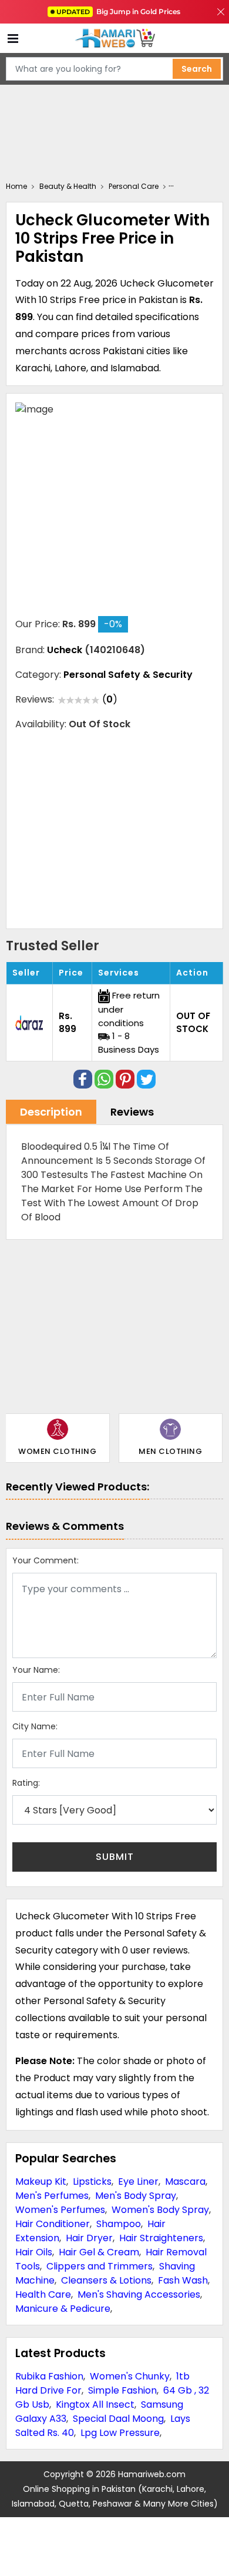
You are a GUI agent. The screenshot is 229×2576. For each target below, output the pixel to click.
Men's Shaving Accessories (139, 2294)
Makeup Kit (41, 2181)
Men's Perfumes (52, 2196)
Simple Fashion (122, 2390)
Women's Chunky (130, 2376)
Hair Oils (34, 2252)
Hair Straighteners (161, 2238)
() (110, 699)
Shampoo (119, 2224)
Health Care (43, 2294)
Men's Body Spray (136, 2196)
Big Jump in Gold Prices (119, 11)
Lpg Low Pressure (120, 2433)
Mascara (185, 2181)
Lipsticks (92, 2181)
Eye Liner (138, 2181)
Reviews (132, 1112)
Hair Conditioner (53, 2224)
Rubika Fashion (49, 2376)
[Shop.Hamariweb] (114, 39)
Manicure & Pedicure (63, 2309)
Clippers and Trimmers (100, 2266)
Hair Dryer (89, 2238)
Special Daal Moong (118, 2419)
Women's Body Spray (160, 2210)
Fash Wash (183, 2280)
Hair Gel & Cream (99, 2252)
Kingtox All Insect (95, 2404)
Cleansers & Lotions (106, 2280)
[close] (221, 12)
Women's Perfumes (60, 2210)
